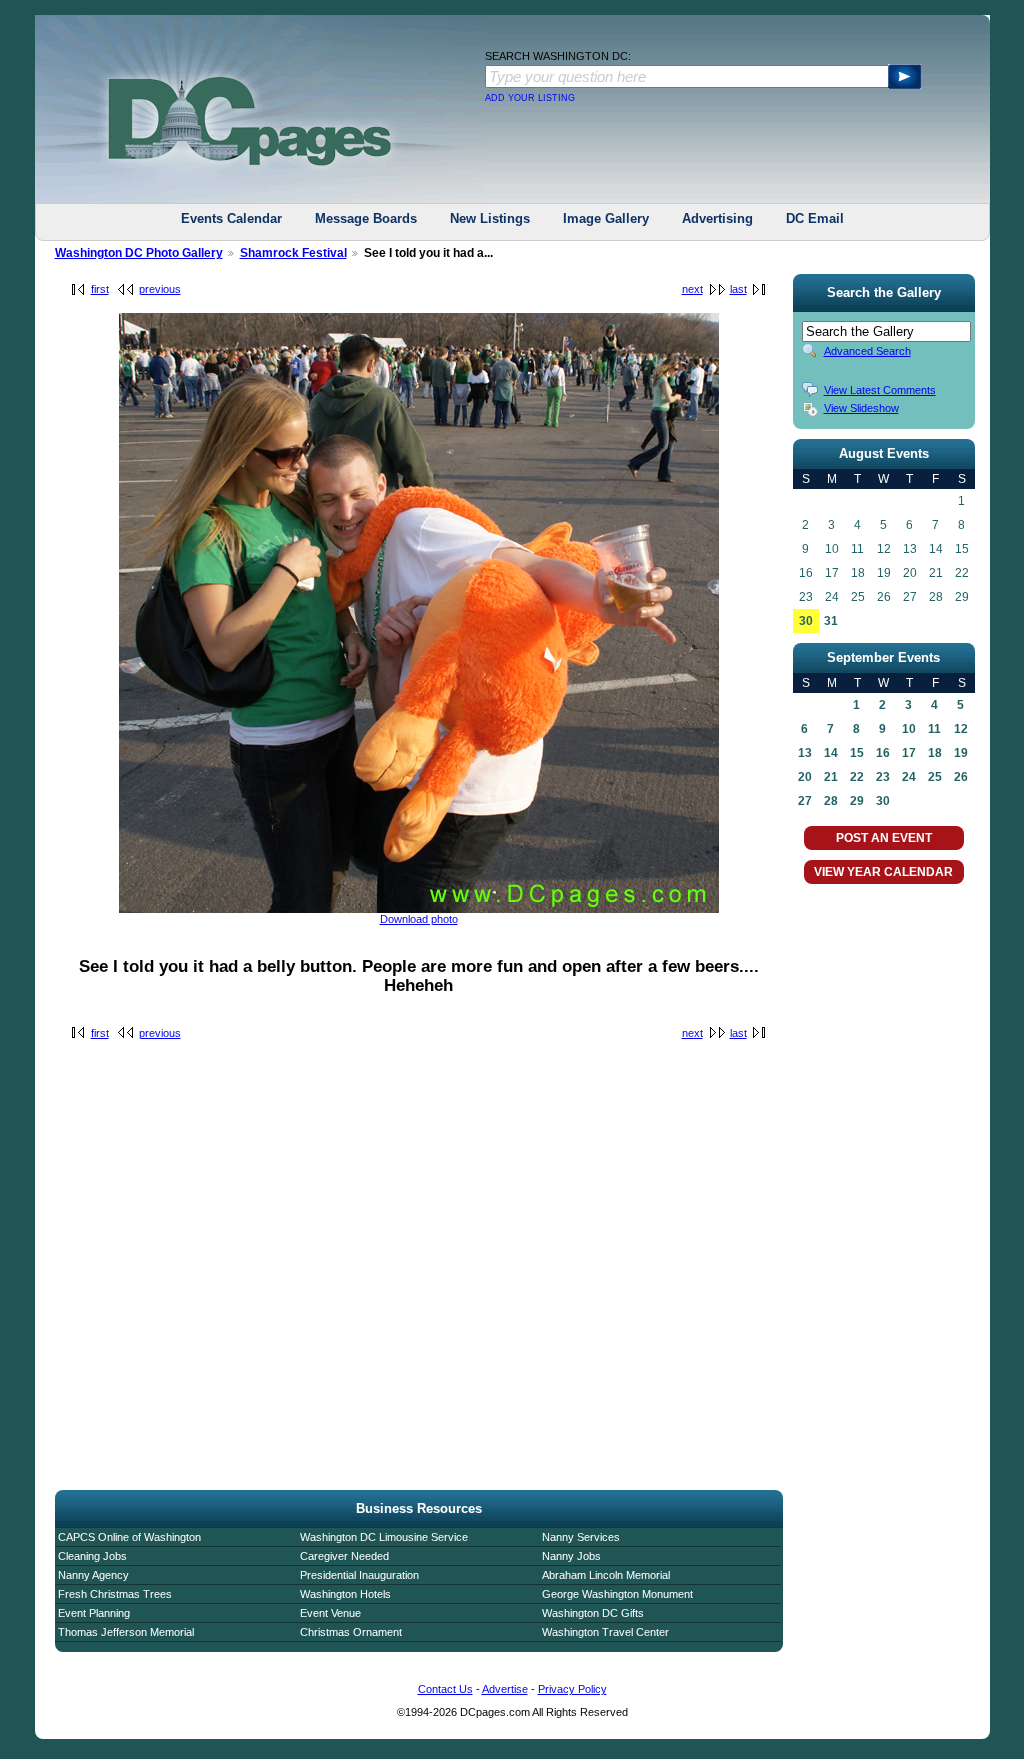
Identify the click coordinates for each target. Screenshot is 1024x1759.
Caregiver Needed (344, 1556)
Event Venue (330, 1613)
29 (857, 801)
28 (831, 801)
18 (935, 753)
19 (961, 753)
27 (805, 801)
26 (961, 777)
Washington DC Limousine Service (384, 1537)
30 (806, 621)
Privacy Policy (572, 1689)
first (100, 289)
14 (831, 753)
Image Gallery (606, 218)
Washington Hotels (345, 1594)
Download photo (419, 919)
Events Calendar (231, 218)
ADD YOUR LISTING (530, 98)
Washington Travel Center (605, 1632)
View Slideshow (861, 408)
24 (909, 777)
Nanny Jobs (571, 1556)
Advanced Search (867, 351)
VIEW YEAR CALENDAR (883, 872)
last (738, 289)
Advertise (505, 1689)
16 (883, 753)
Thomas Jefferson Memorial (126, 1632)
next (692, 289)
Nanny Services (581, 1537)
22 (857, 777)
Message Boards (366, 218)
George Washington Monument (617, 1594)
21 (831, 777)
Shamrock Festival (293, 253)
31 (831, 621)
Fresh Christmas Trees (115, 1594)
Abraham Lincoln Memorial (606, 1575)
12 (961, 729)
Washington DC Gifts (593, 1613)
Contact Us (445, 1689)
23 (883, 777)
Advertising (717, 218)
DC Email (815, 218)
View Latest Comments (880, 390)
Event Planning (94, 1613)
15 (857, 753)
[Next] (419, 909)
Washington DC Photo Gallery (139, 253)
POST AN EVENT (884, 838)
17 (909, 753)
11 (934, 729)
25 (935, 777)
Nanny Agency (93, 1575)
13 (805, 753)
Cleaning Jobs (92, 1556)
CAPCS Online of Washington (129, 1537)
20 (805, 777)
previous (160, 289)
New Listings (490, 218)
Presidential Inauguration (359, 1575)
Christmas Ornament (351, 1632)
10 (909, 729)
